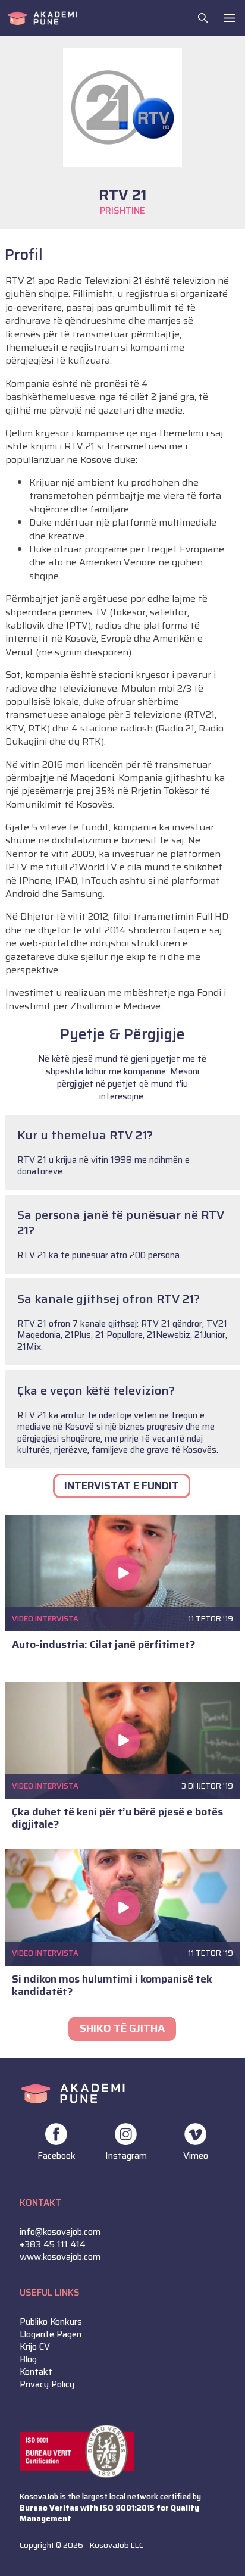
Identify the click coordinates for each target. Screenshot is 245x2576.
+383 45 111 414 (53, 2245)
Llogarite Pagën (51, 2335)
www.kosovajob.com (60, 2257)
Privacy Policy (47, 2385)
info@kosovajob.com (60, 2232)
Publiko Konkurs (51, 2322)
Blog (28, 2360)
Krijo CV (35, 2347)
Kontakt (36, 2372)
